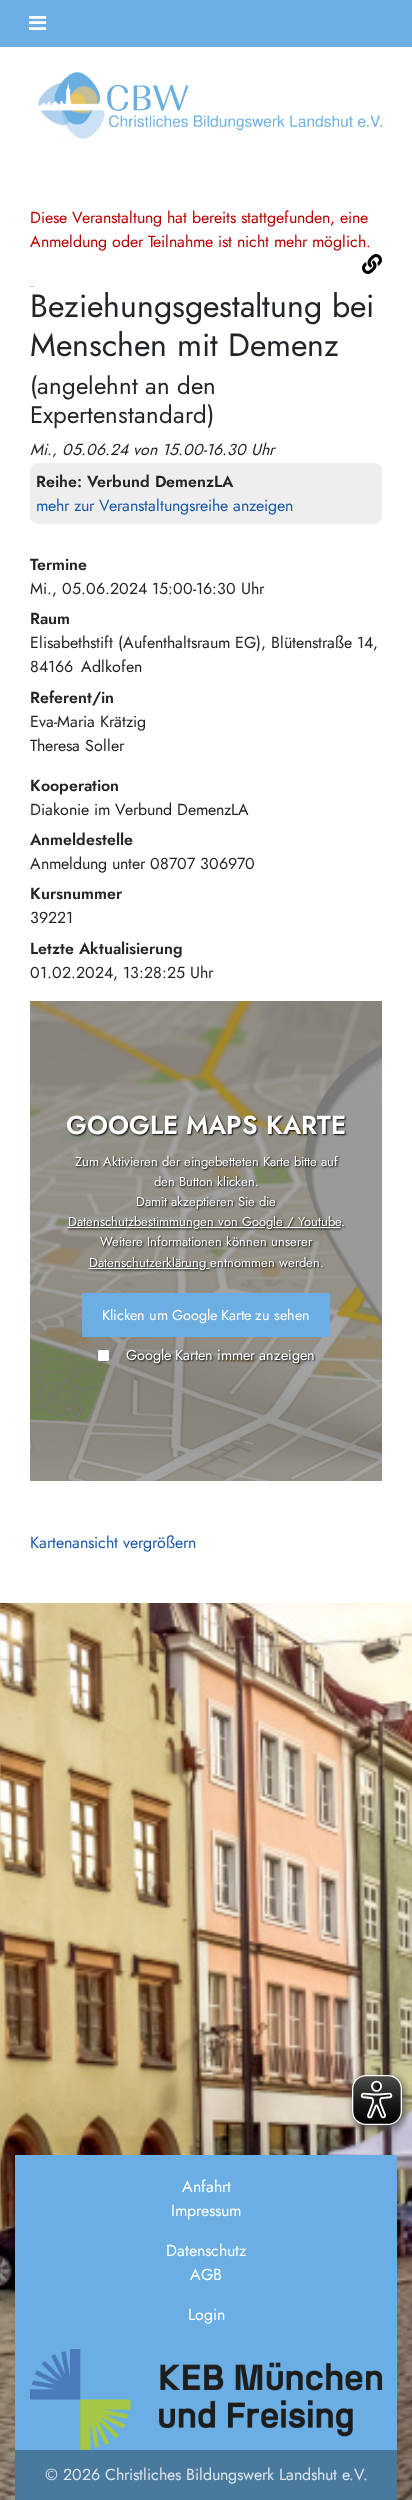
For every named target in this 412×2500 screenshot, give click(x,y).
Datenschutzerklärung (149, 1262)
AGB (206, 2274)
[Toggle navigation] (37, 23)
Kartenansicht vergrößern (113, 1542)
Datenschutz (206, 2250)
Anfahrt (206, 2186)
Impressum (206, 2210)
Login (206, 2314)
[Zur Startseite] (206, 111)
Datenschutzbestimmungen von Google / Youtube (204, 1221)
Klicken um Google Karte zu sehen (206, 1315)
